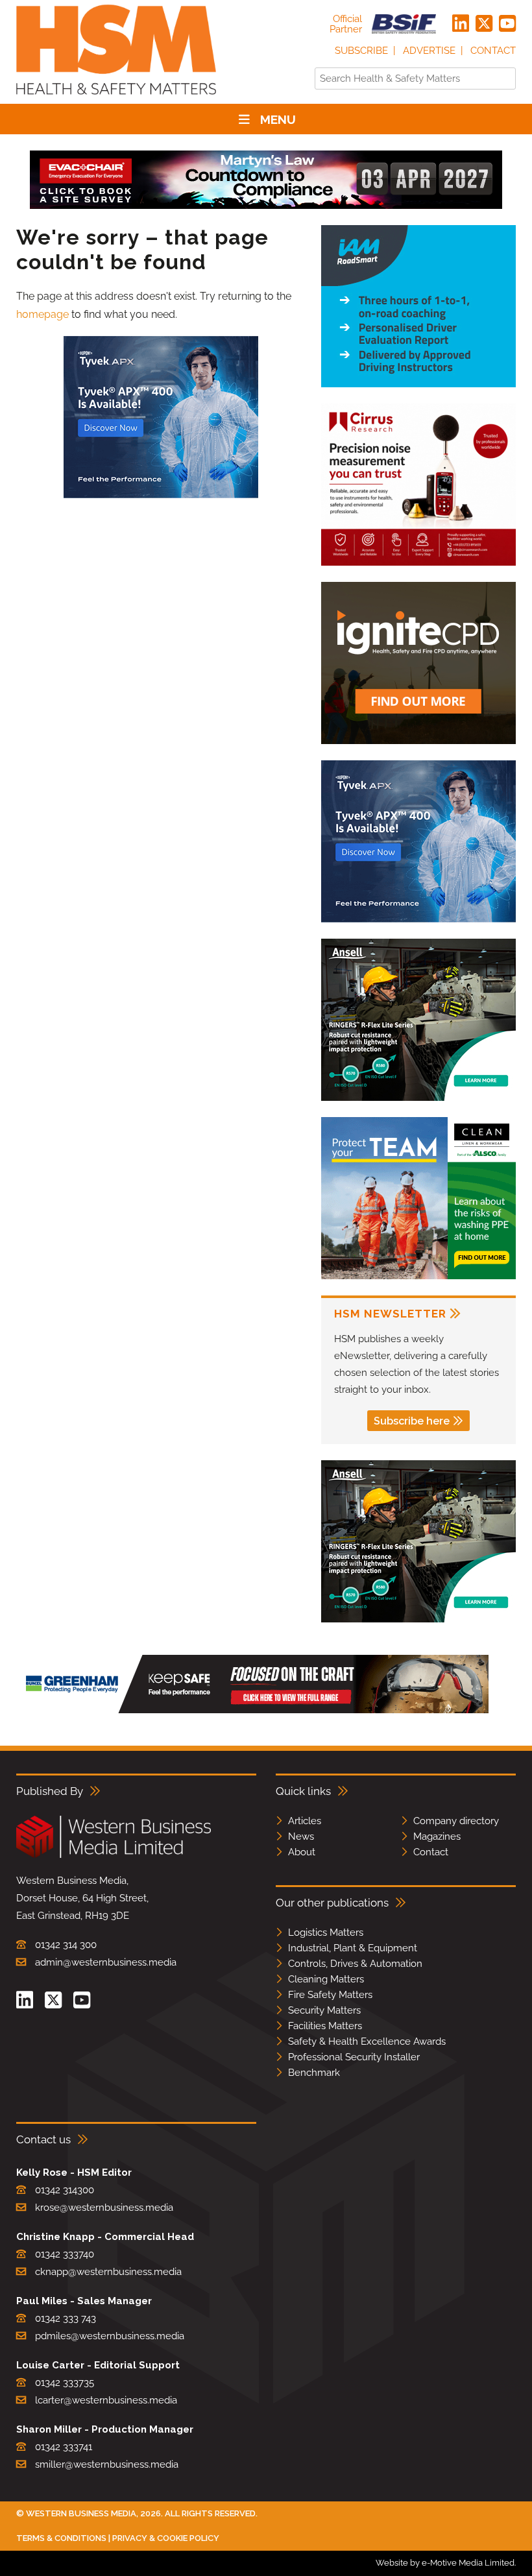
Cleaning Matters (326, 1979)
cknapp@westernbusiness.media (108, 2272)
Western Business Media (81, 2513)
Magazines (437, 1836)
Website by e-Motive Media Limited (445, 2563)
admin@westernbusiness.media (106, 1962)
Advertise (429, 51)
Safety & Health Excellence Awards (367, 2041)
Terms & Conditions (61, 2538)
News (301, 1836)
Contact (493, 51)
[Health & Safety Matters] (116, 99)
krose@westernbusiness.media (104, 2208)
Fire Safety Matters (330, 1995)
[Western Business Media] (114, 1856)
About (302, 1852)
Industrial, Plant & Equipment (353, 1948)
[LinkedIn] (461, 24)
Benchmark (314, 2073)
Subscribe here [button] (412, 1421)
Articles (305, 1821)
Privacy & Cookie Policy (166, 2538)
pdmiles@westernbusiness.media (110, 2336)
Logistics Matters (326, 1932)
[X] (484, 24)
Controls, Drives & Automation (355, 1964)
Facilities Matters (325, 2026)
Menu (278, 119)
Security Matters (324, 2010)
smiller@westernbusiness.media (107, 2464)
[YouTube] (507, 24)
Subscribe (361, 51)
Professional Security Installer (354, 2057)
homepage (42, 314)
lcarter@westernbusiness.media (106, 2400)
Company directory (456, 1821)
